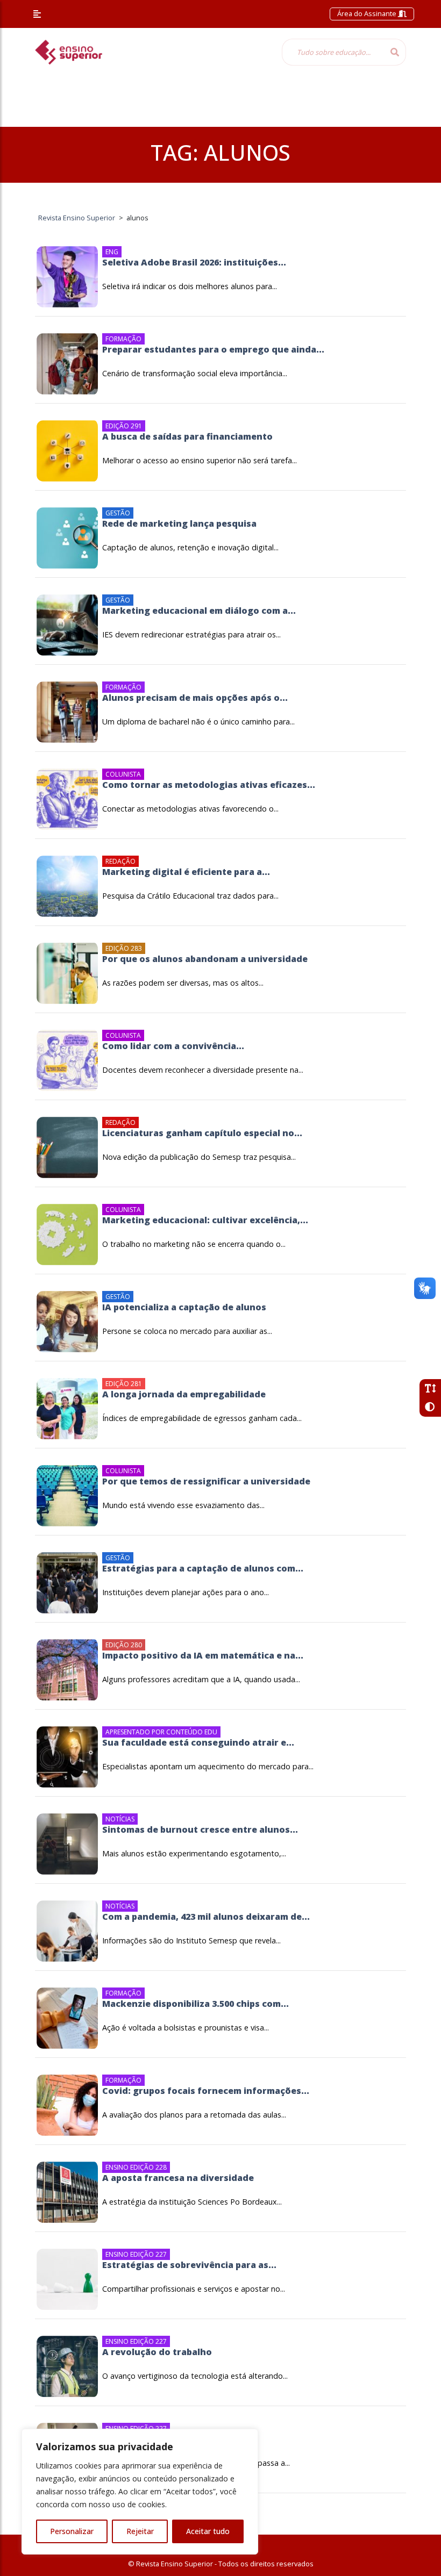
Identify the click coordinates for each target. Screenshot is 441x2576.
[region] (140, 2492)
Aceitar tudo (208, 2531)
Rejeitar (140, 2531)
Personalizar (72, 2531)
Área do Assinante (368, 13)
